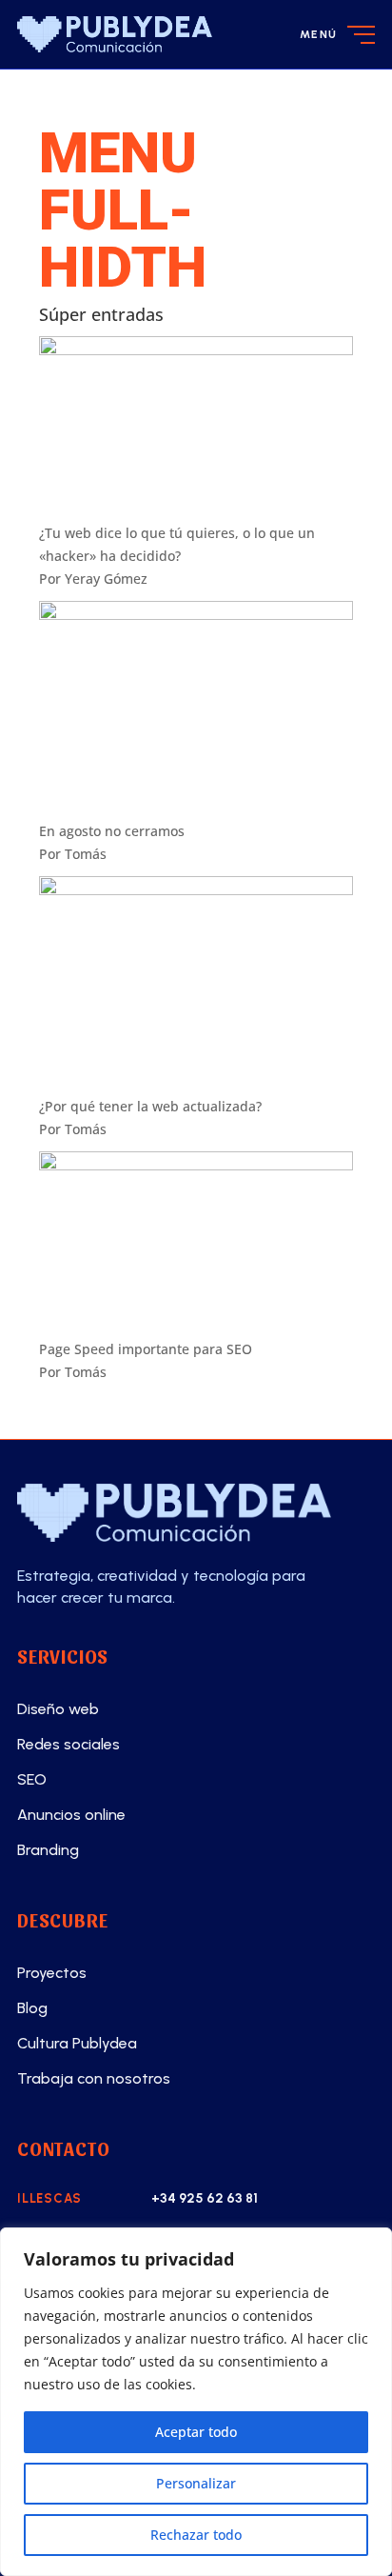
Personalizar (196, 2483)
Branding (48, 1850)
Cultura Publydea (77, 2043)
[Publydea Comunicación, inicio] (115, 34)
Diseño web (58, 1709)
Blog (32, 2008)
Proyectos (52, 1973)
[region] (196, 2402)
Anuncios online (71, 1815)
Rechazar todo (196, 2535)
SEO (32, 1779)
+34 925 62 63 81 (205, 2198)
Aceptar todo (196, 2432)
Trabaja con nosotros (94, 2078)
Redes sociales (69, 1744)
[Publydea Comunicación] (196, 1513)
